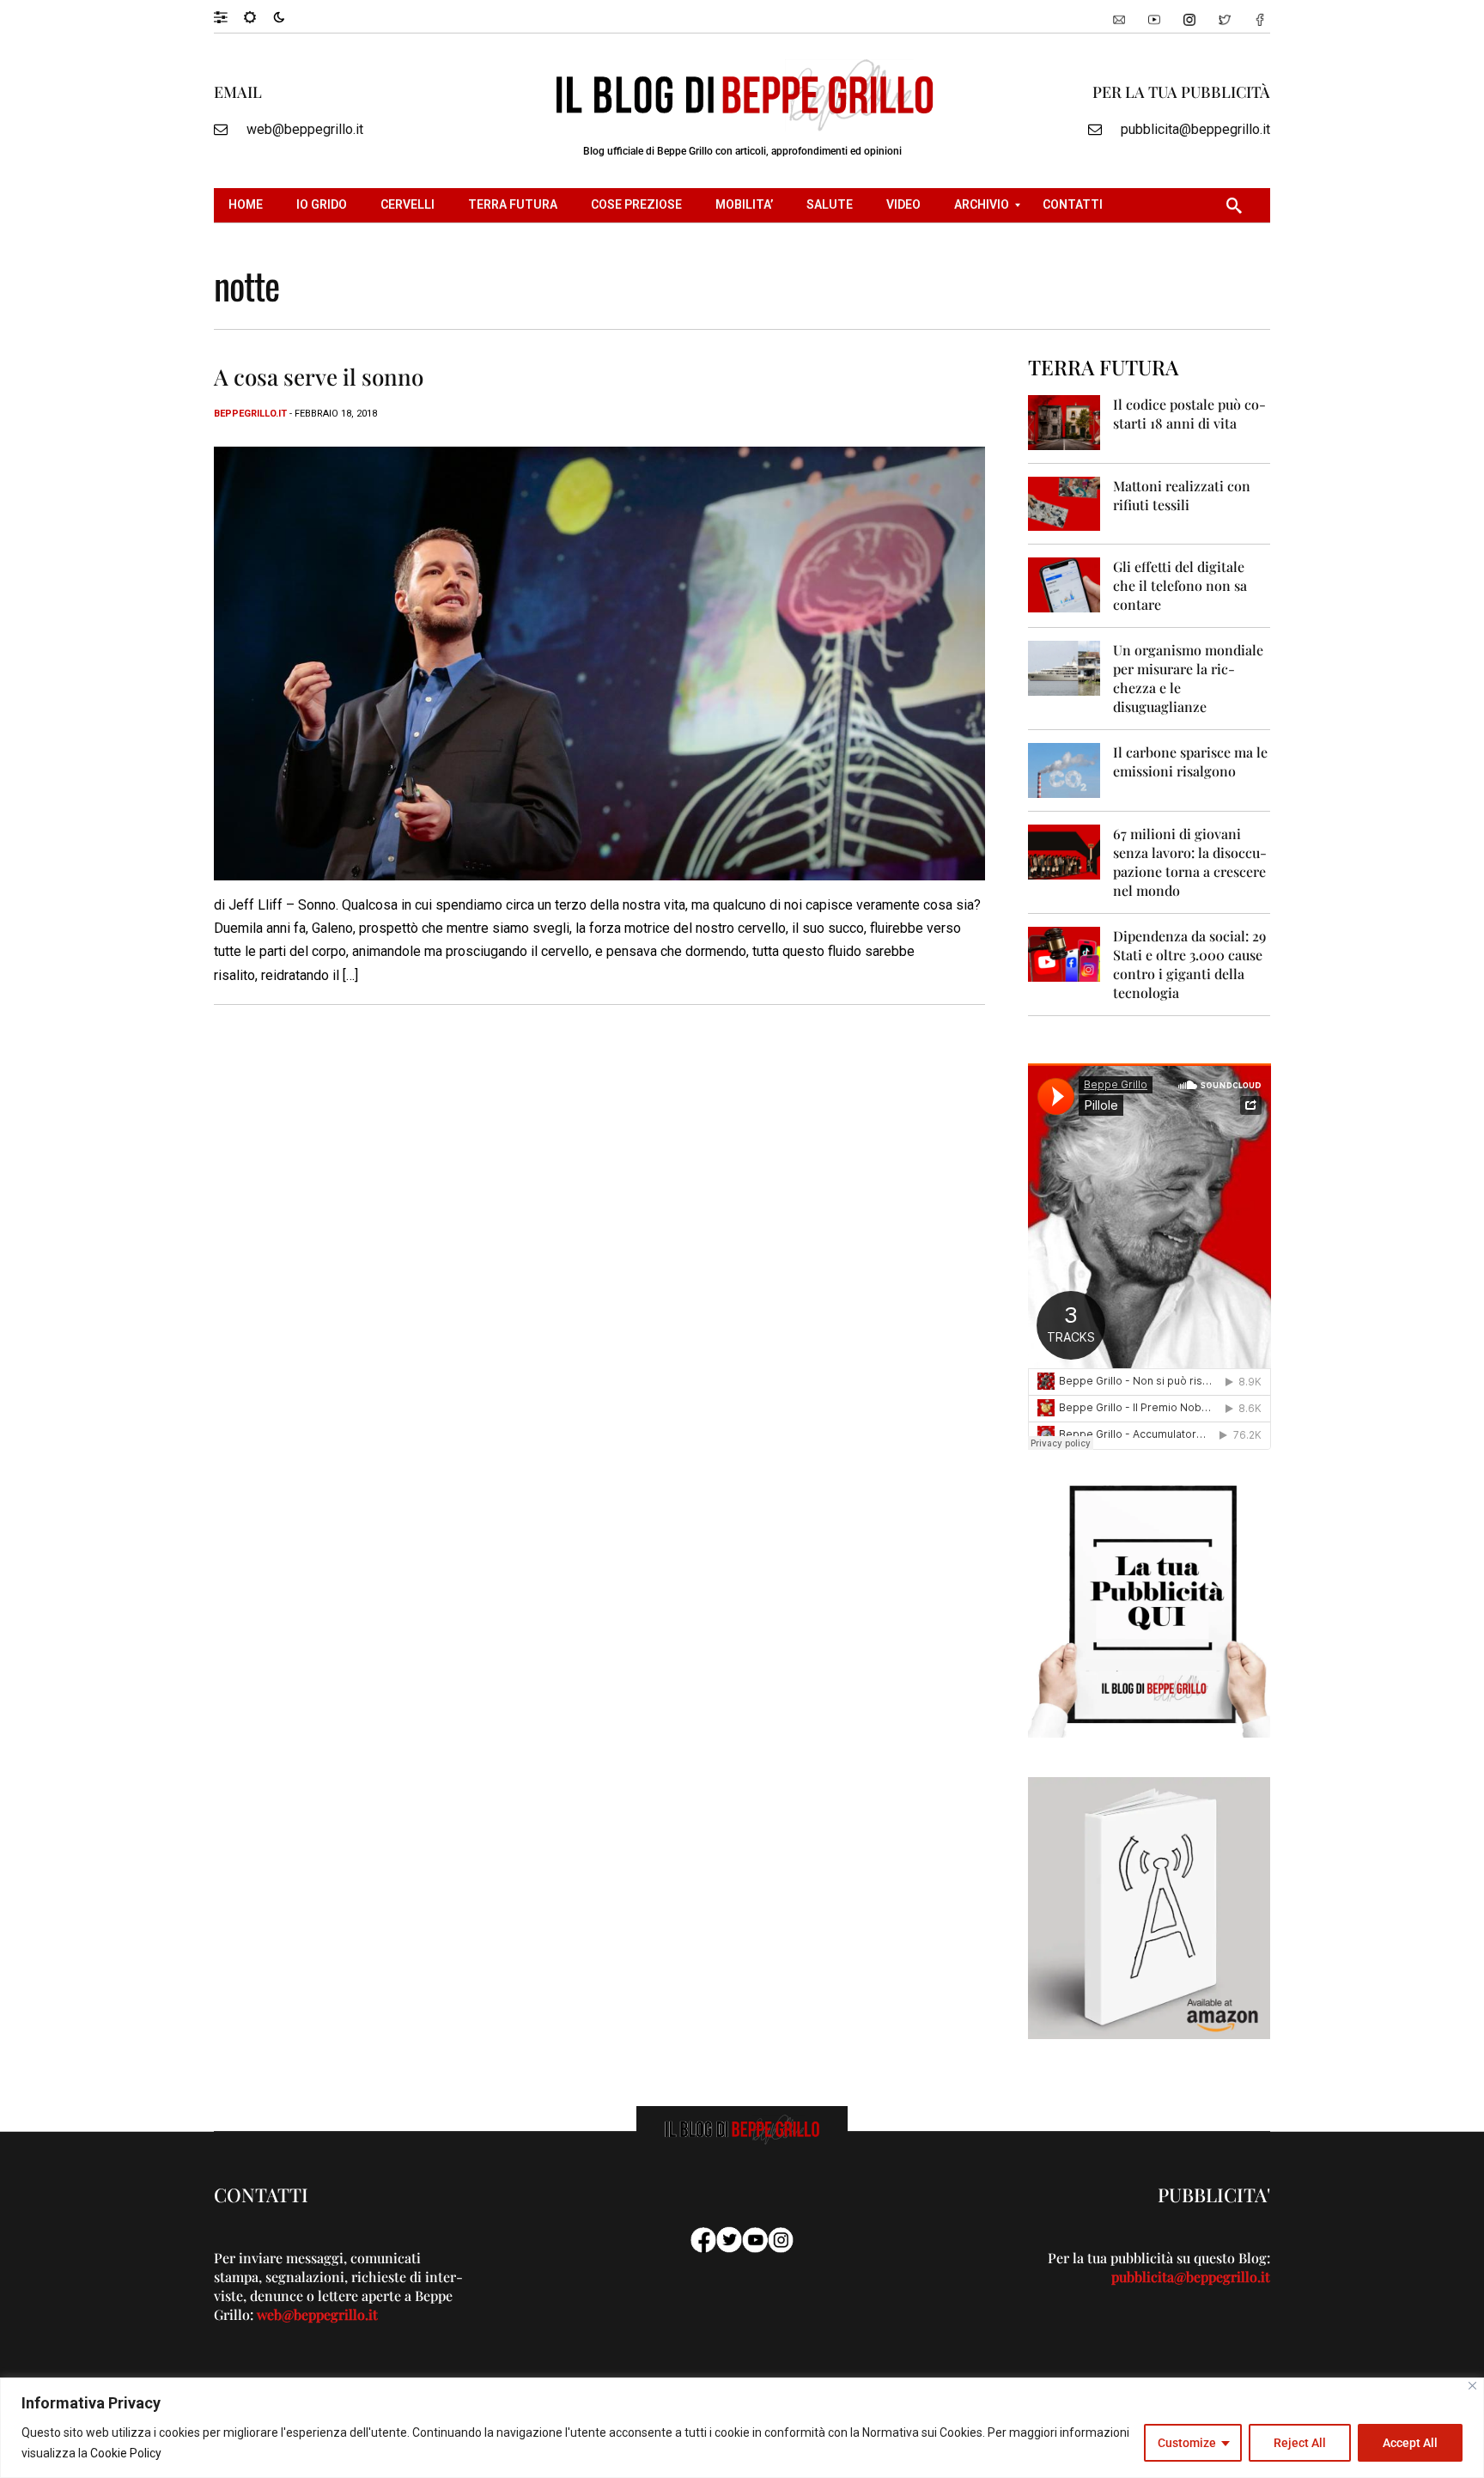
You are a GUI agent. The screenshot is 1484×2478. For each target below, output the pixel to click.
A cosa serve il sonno (319, 377)
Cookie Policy (126, 2453)
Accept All (1410, 2443)
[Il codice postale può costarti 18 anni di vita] (1064, 421)
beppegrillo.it (250, 414)
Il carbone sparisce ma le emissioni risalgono (1190, 761)
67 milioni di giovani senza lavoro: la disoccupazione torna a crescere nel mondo (1190, 862)
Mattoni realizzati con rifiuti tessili (1182, 495)
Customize (1187, 2443)
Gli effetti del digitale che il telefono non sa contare (1180, 585)
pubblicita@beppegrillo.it (1195, 129)
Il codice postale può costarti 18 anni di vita (1189, 414)
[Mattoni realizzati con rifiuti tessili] (1064, 503)
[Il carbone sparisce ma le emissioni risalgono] (1064, 769)
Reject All (1300, 2443)
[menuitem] (248, 205)
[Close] (1472, 2386)
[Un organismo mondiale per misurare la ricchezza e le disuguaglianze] (1064, 667)
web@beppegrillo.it (305, 129)
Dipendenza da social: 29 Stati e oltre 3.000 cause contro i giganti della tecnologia (1189, 964)
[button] (229, 16)
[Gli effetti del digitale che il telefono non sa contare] (1064, 584)
